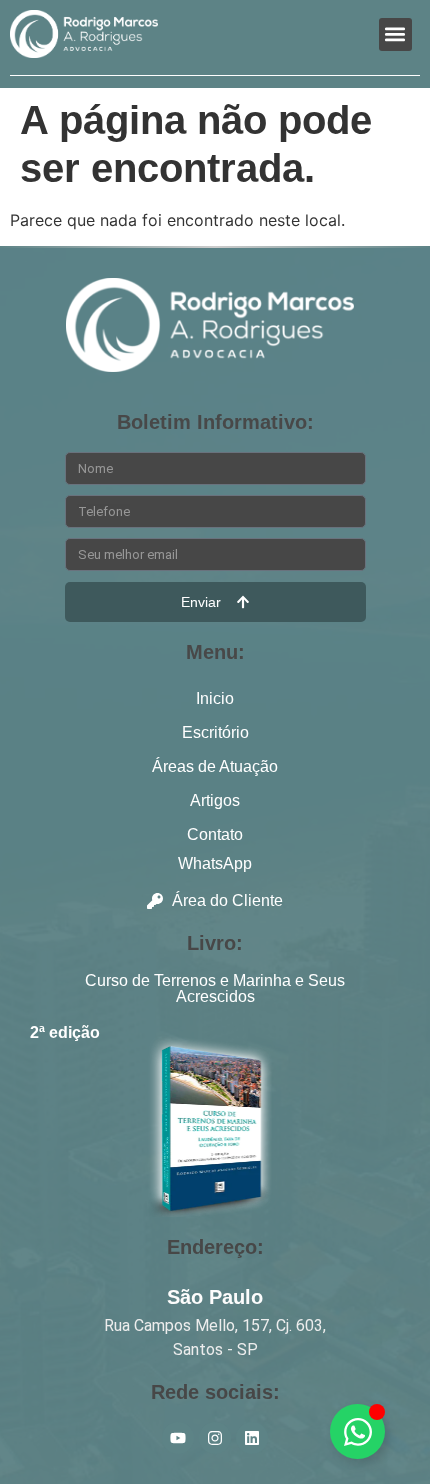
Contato (215, 834)
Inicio (215, 698)
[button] (395, 34)
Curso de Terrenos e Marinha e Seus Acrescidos (215, 988)
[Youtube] (178, 1438)
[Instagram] (215, 1438)
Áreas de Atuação (215, 766)
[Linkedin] (252, 1438)
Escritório (215, 732)
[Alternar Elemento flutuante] (357, 1431)
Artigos (215, 800)
